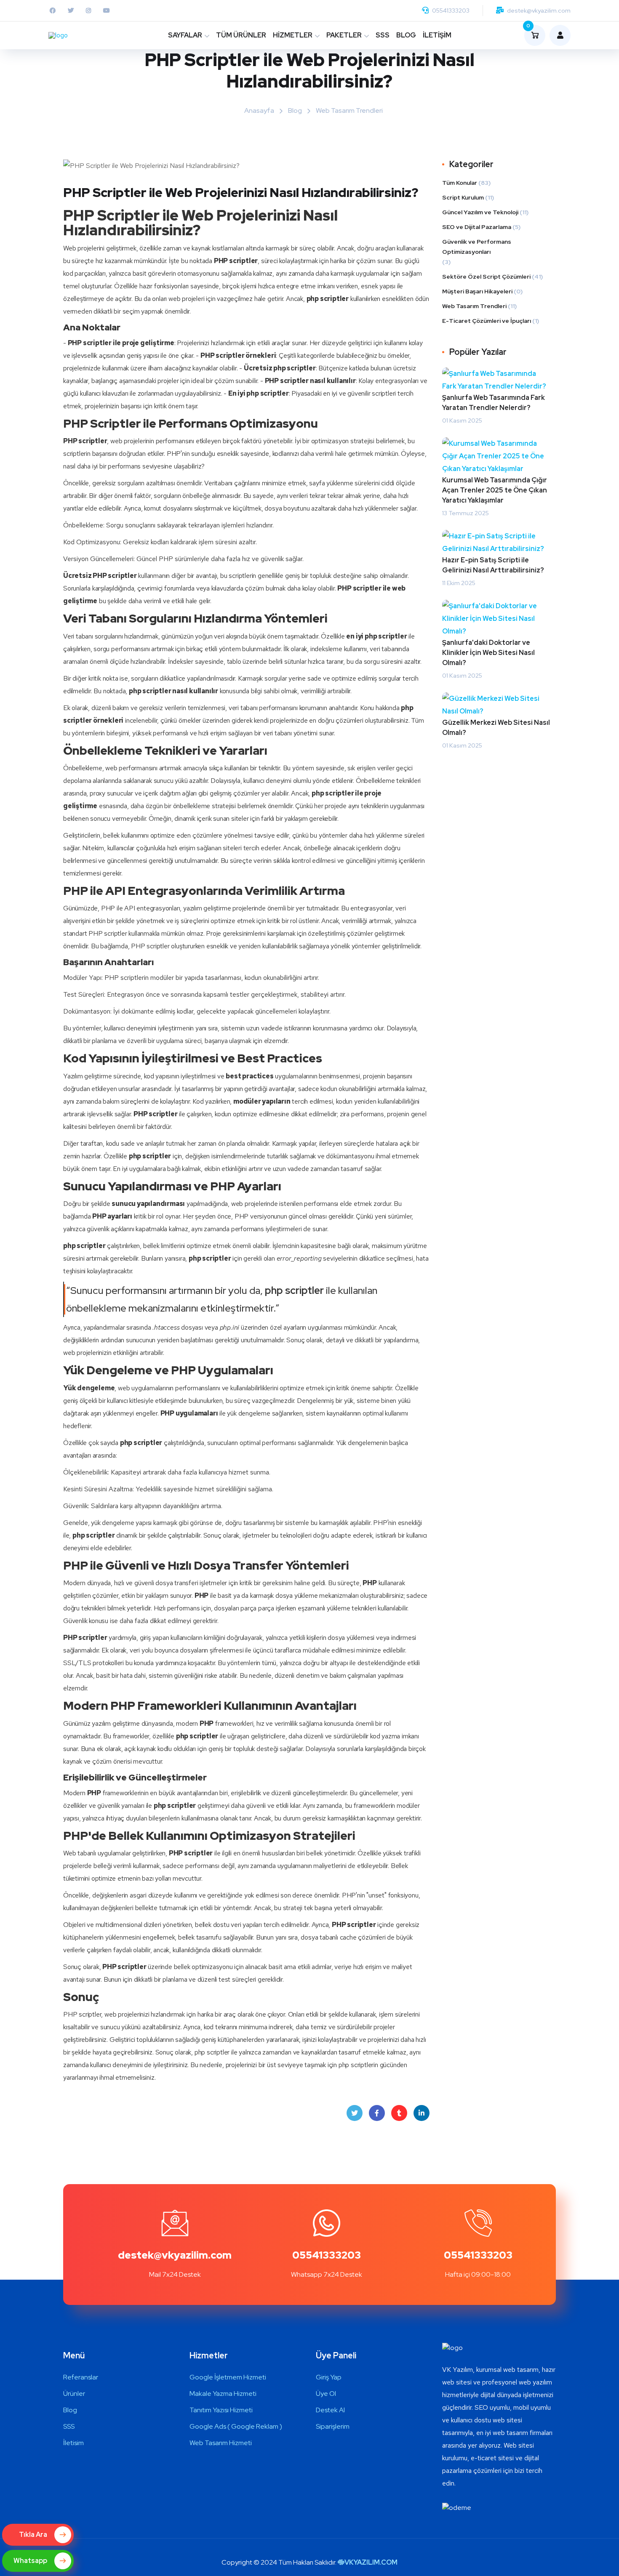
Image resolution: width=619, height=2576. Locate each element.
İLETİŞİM (437, 35)
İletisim (73, 2443)
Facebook (377, 2113)
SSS (383, 35)
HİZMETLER (293, 35)
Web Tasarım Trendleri (349, 110)
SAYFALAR (185, 35)
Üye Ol (326, 2394)
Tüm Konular (460, 183)
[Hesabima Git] (558, 35)
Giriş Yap (329, 2377)
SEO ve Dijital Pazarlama (477, 227)
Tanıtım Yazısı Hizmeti (221, 2410)
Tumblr (399, 2113)
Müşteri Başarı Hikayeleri (477, 291)
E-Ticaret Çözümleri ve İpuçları (487, 321)
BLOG (406, 35)
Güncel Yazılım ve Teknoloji (480, 212)
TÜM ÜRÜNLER (241, 35)
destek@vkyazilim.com (539, 11)
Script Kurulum (463, 197)
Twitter (355, 2113)
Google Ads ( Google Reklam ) (236, 2426)
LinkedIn (422, 2113)
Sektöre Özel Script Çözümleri (486, 277)
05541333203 (451, 11)
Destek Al (330, 2410)
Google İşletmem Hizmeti (228, 2377)
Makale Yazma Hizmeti (223, 2394)
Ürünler (74, 2394)
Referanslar (81, 2377)
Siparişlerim (333, 2426)
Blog (295, 110)
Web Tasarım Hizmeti (221, 2443)
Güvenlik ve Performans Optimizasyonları (477, 247)
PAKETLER (344, 35)
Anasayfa (259, 110)
